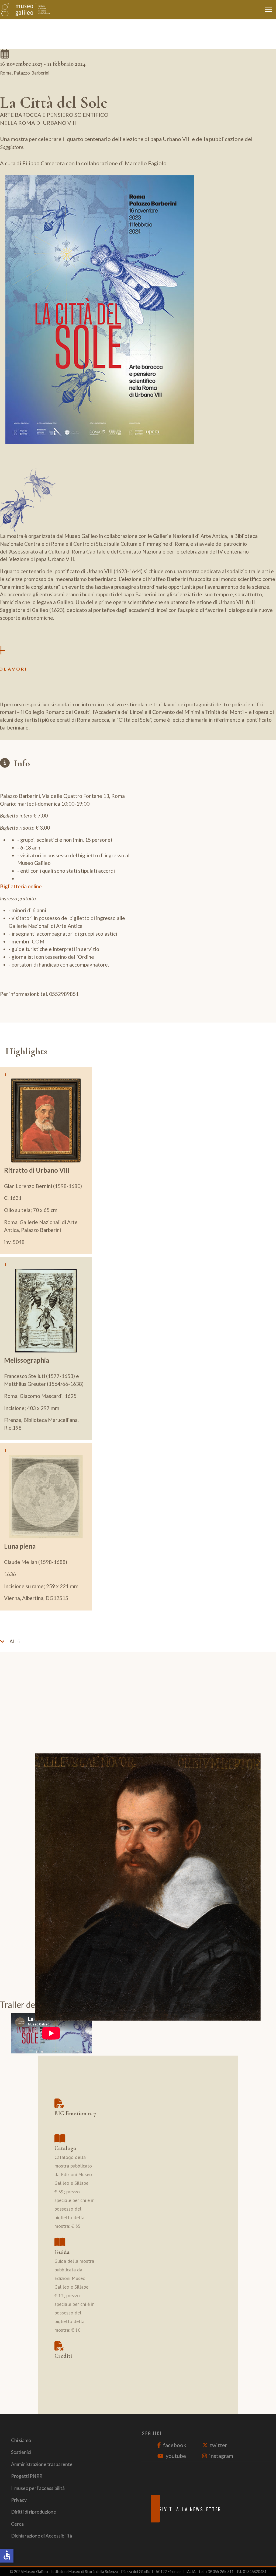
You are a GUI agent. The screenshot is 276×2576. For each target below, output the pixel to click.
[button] (138, 1641)
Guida (62, 2252)
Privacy (19, 2500)
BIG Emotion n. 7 (75, 2113)
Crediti (63, 2356)
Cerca (17, 2524)
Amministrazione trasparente (42, 2464)
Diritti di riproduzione (34, 2512)
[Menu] (270, 10)
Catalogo (65, 2148)
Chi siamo (21, 2440)
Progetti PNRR (27, 2476)
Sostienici (21, 2452)
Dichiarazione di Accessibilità (42, 2536)
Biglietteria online (21, 886)
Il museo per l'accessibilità (38, 2488)
